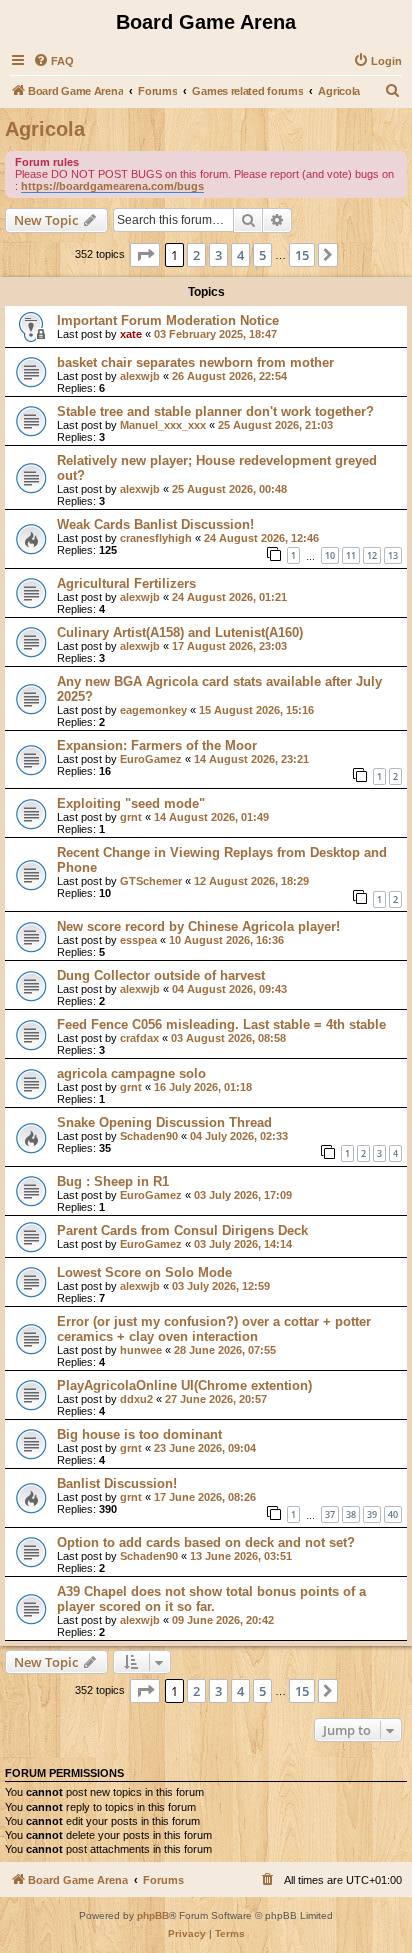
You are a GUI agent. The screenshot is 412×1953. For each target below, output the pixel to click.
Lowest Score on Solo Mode (144, 1272)
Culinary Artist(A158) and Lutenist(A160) (180, 632)
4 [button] (240, 255)
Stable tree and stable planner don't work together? (215, 411)
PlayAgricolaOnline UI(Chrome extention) (184, 1385)
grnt (131, 817)
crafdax (139, 1038)
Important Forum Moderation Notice (168, 320)
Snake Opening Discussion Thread (164, 1122)
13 (393, 555)
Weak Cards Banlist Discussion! (155, 524)
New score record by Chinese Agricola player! (198, 926)
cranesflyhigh (156, 538)
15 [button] (302, 255)
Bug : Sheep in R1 (113, 1181)
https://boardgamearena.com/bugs (112, 186)
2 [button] (196, 255)
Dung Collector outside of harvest (161, 975)
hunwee (141, 1350)
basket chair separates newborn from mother (195, 362)
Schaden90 (149, 1136)
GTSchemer (151, 881)
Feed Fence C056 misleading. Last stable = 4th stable (221, 1024)
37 (330, 1514)
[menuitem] (53, 61)
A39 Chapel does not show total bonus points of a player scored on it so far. (211, 1599)
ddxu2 (136, 1399)
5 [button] (262, 255)
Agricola (45, 129)
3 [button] (218, 255)
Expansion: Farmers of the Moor (157, 745)
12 (372, 555)
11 (351, 555)
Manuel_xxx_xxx (163, 425)
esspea (138, 940)
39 (372, 1514)
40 (393, 1514)
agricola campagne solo (131, 1073)
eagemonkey (153, 710)
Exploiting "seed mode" (131, 803)
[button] (145, 255)
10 (330, 555)
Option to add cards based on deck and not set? (206, 1542)
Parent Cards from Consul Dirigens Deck (182, 1230)
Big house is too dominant (139, 1434)
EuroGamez (151, 759)
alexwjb (140, 376)
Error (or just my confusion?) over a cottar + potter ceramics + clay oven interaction (214, 1329)
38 (351, 1514)
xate (131, 334)
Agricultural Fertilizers (126, 583)
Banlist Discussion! (117, 1483)
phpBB (153, 1915)
